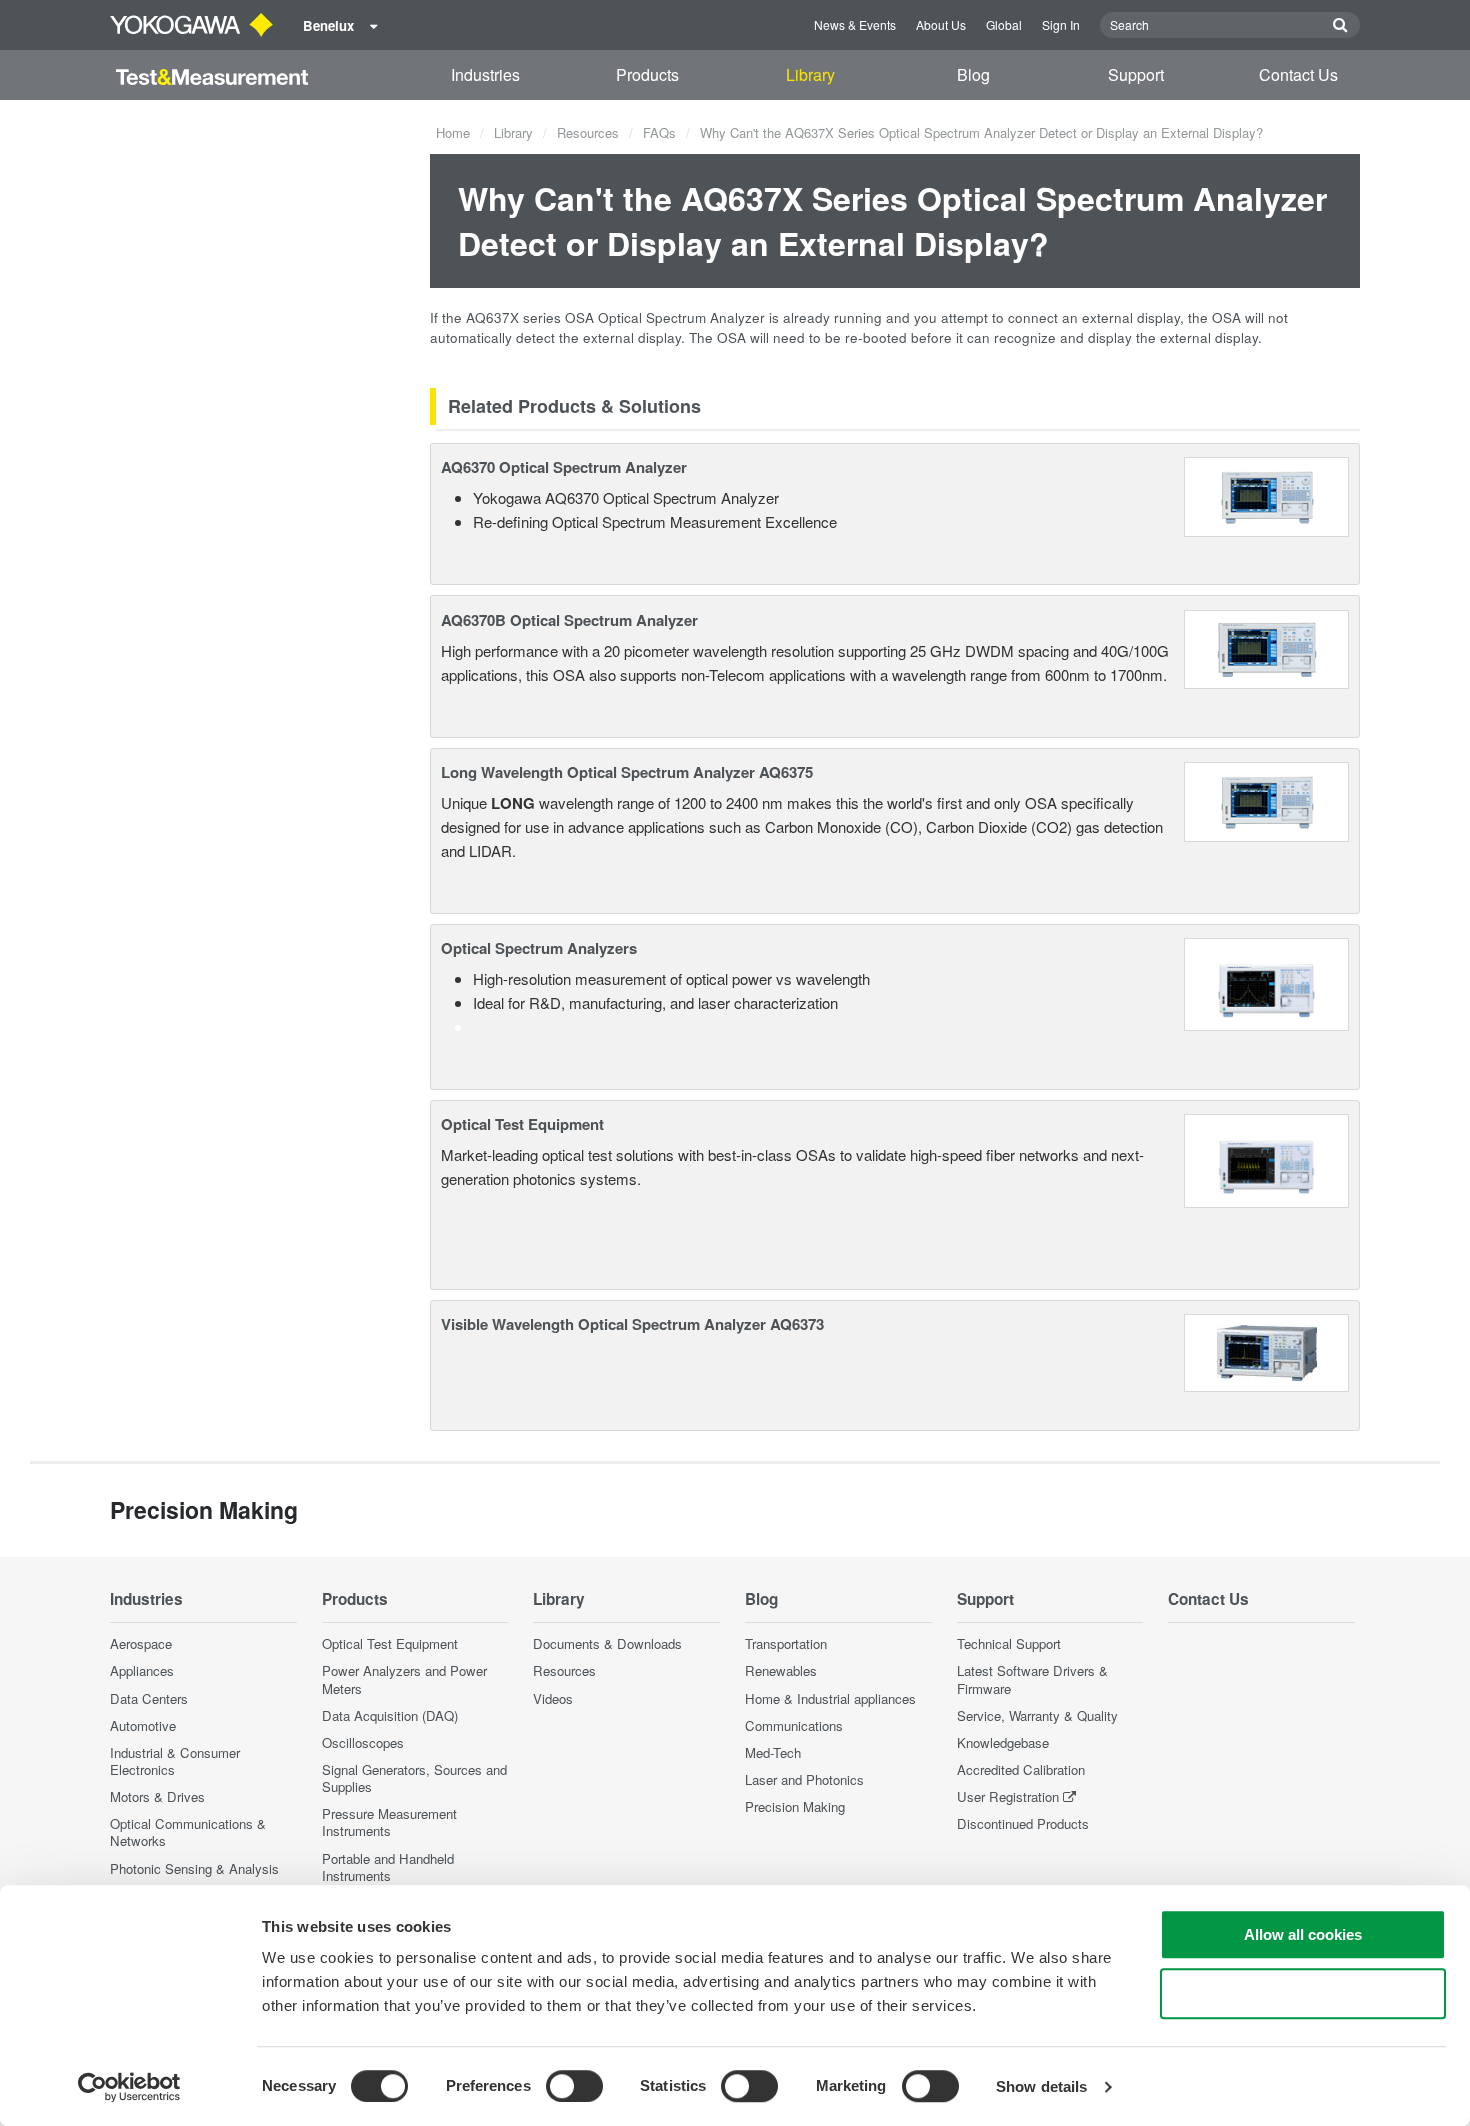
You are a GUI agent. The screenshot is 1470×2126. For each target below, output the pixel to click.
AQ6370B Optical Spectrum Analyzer (569, 620)
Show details (1041, 2086)
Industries (485, 74)
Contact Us (1298, 74)
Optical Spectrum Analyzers (539, 948)
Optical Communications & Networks (188, 1832)
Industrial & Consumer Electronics (175, 1761)
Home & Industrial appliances (830, 1698)
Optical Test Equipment (522, 1124)
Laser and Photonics (804, 1779)
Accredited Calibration (1021, 1769)
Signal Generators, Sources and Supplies (414, 1778)
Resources (588, 132)
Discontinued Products (1023, 1823)
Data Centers (149, 1698)
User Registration (1008, 1796)
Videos (553, 1698)
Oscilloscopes (363, 1742)
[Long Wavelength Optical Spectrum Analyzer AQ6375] (1267, 799)
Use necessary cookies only (1303, 1993)
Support (1136, 74)
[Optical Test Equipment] (1266, 1158)
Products (647, 74)
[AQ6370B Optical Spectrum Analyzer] (1267, 646)
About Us (941, 24)
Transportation (786, 1643)
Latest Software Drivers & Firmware (1032, 1679)
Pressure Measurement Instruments (389, 1822)
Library (810, 74)
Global (1004, 24)
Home (453, 132)
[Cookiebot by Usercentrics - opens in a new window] (129, 2087)
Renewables (781, 1670)
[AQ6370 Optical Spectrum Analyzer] (1267, 494)
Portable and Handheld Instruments (388, 1867)
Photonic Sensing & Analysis (194, 1868)
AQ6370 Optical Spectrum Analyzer (564, 467)
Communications (794, 1725)
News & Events (855, 24)
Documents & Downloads (607, 1643)
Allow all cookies (1303, 1934)
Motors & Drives (157, 1796)
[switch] (574, 2086)
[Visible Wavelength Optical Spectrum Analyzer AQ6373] (1267, 1350)
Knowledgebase (1003, 1742)
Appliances (142, 1670)
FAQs (659, 132)
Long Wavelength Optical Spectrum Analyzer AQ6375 (627, 772)
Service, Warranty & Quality (1037, 1715)
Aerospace (141, 1643)
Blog (973, 74)
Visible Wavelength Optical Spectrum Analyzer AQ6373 (632, 1324)
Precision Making (795, 1806)
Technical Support (1009, 1643)
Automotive (143, 1725)
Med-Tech (773, 1752)
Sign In (1061, 24)
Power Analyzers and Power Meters (404, 1679)
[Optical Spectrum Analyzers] (1266, 982)
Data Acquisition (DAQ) (390, 1715)
